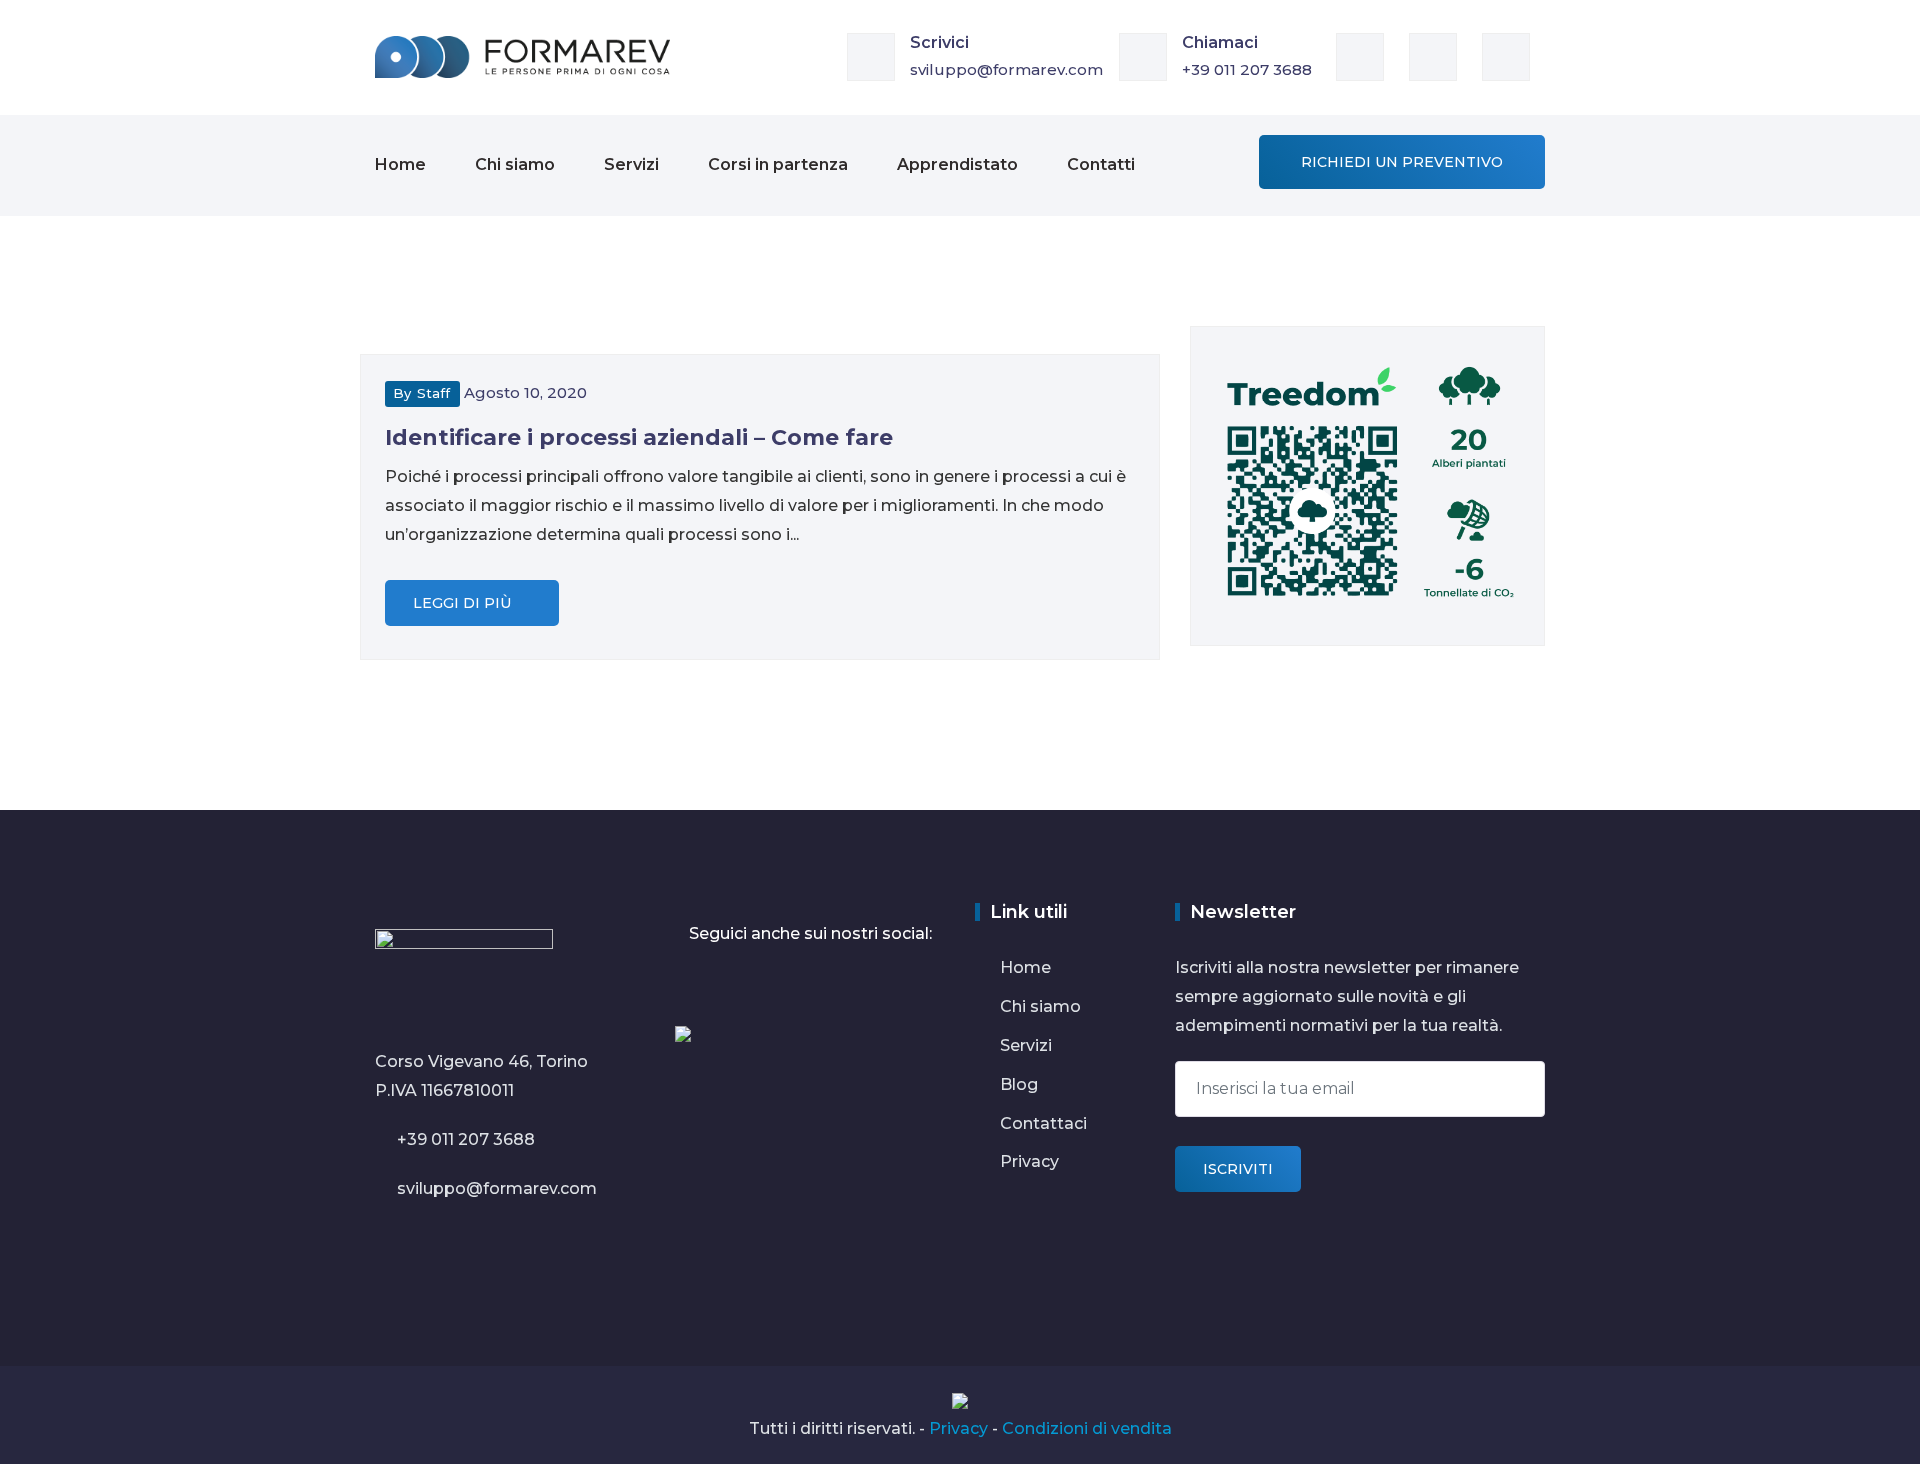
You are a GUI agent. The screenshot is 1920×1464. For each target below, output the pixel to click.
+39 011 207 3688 (1247, 69)
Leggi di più (464, 603)
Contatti (1101, 164)
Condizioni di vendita (1087, 1428)
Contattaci (1043, 1123)
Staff (433, 393)
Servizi (631, 164)
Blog (1019, 1084)
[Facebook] (1440, 55)
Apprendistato (957, 164)
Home (400, 164)
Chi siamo (515, 164)
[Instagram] (1513, 55)
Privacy (1029, 1161)
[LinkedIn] (1367, 55)
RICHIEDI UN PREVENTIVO (1402, 162)
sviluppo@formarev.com (1006, 69)
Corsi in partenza (778, 164)
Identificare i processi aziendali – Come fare (639, 437)
